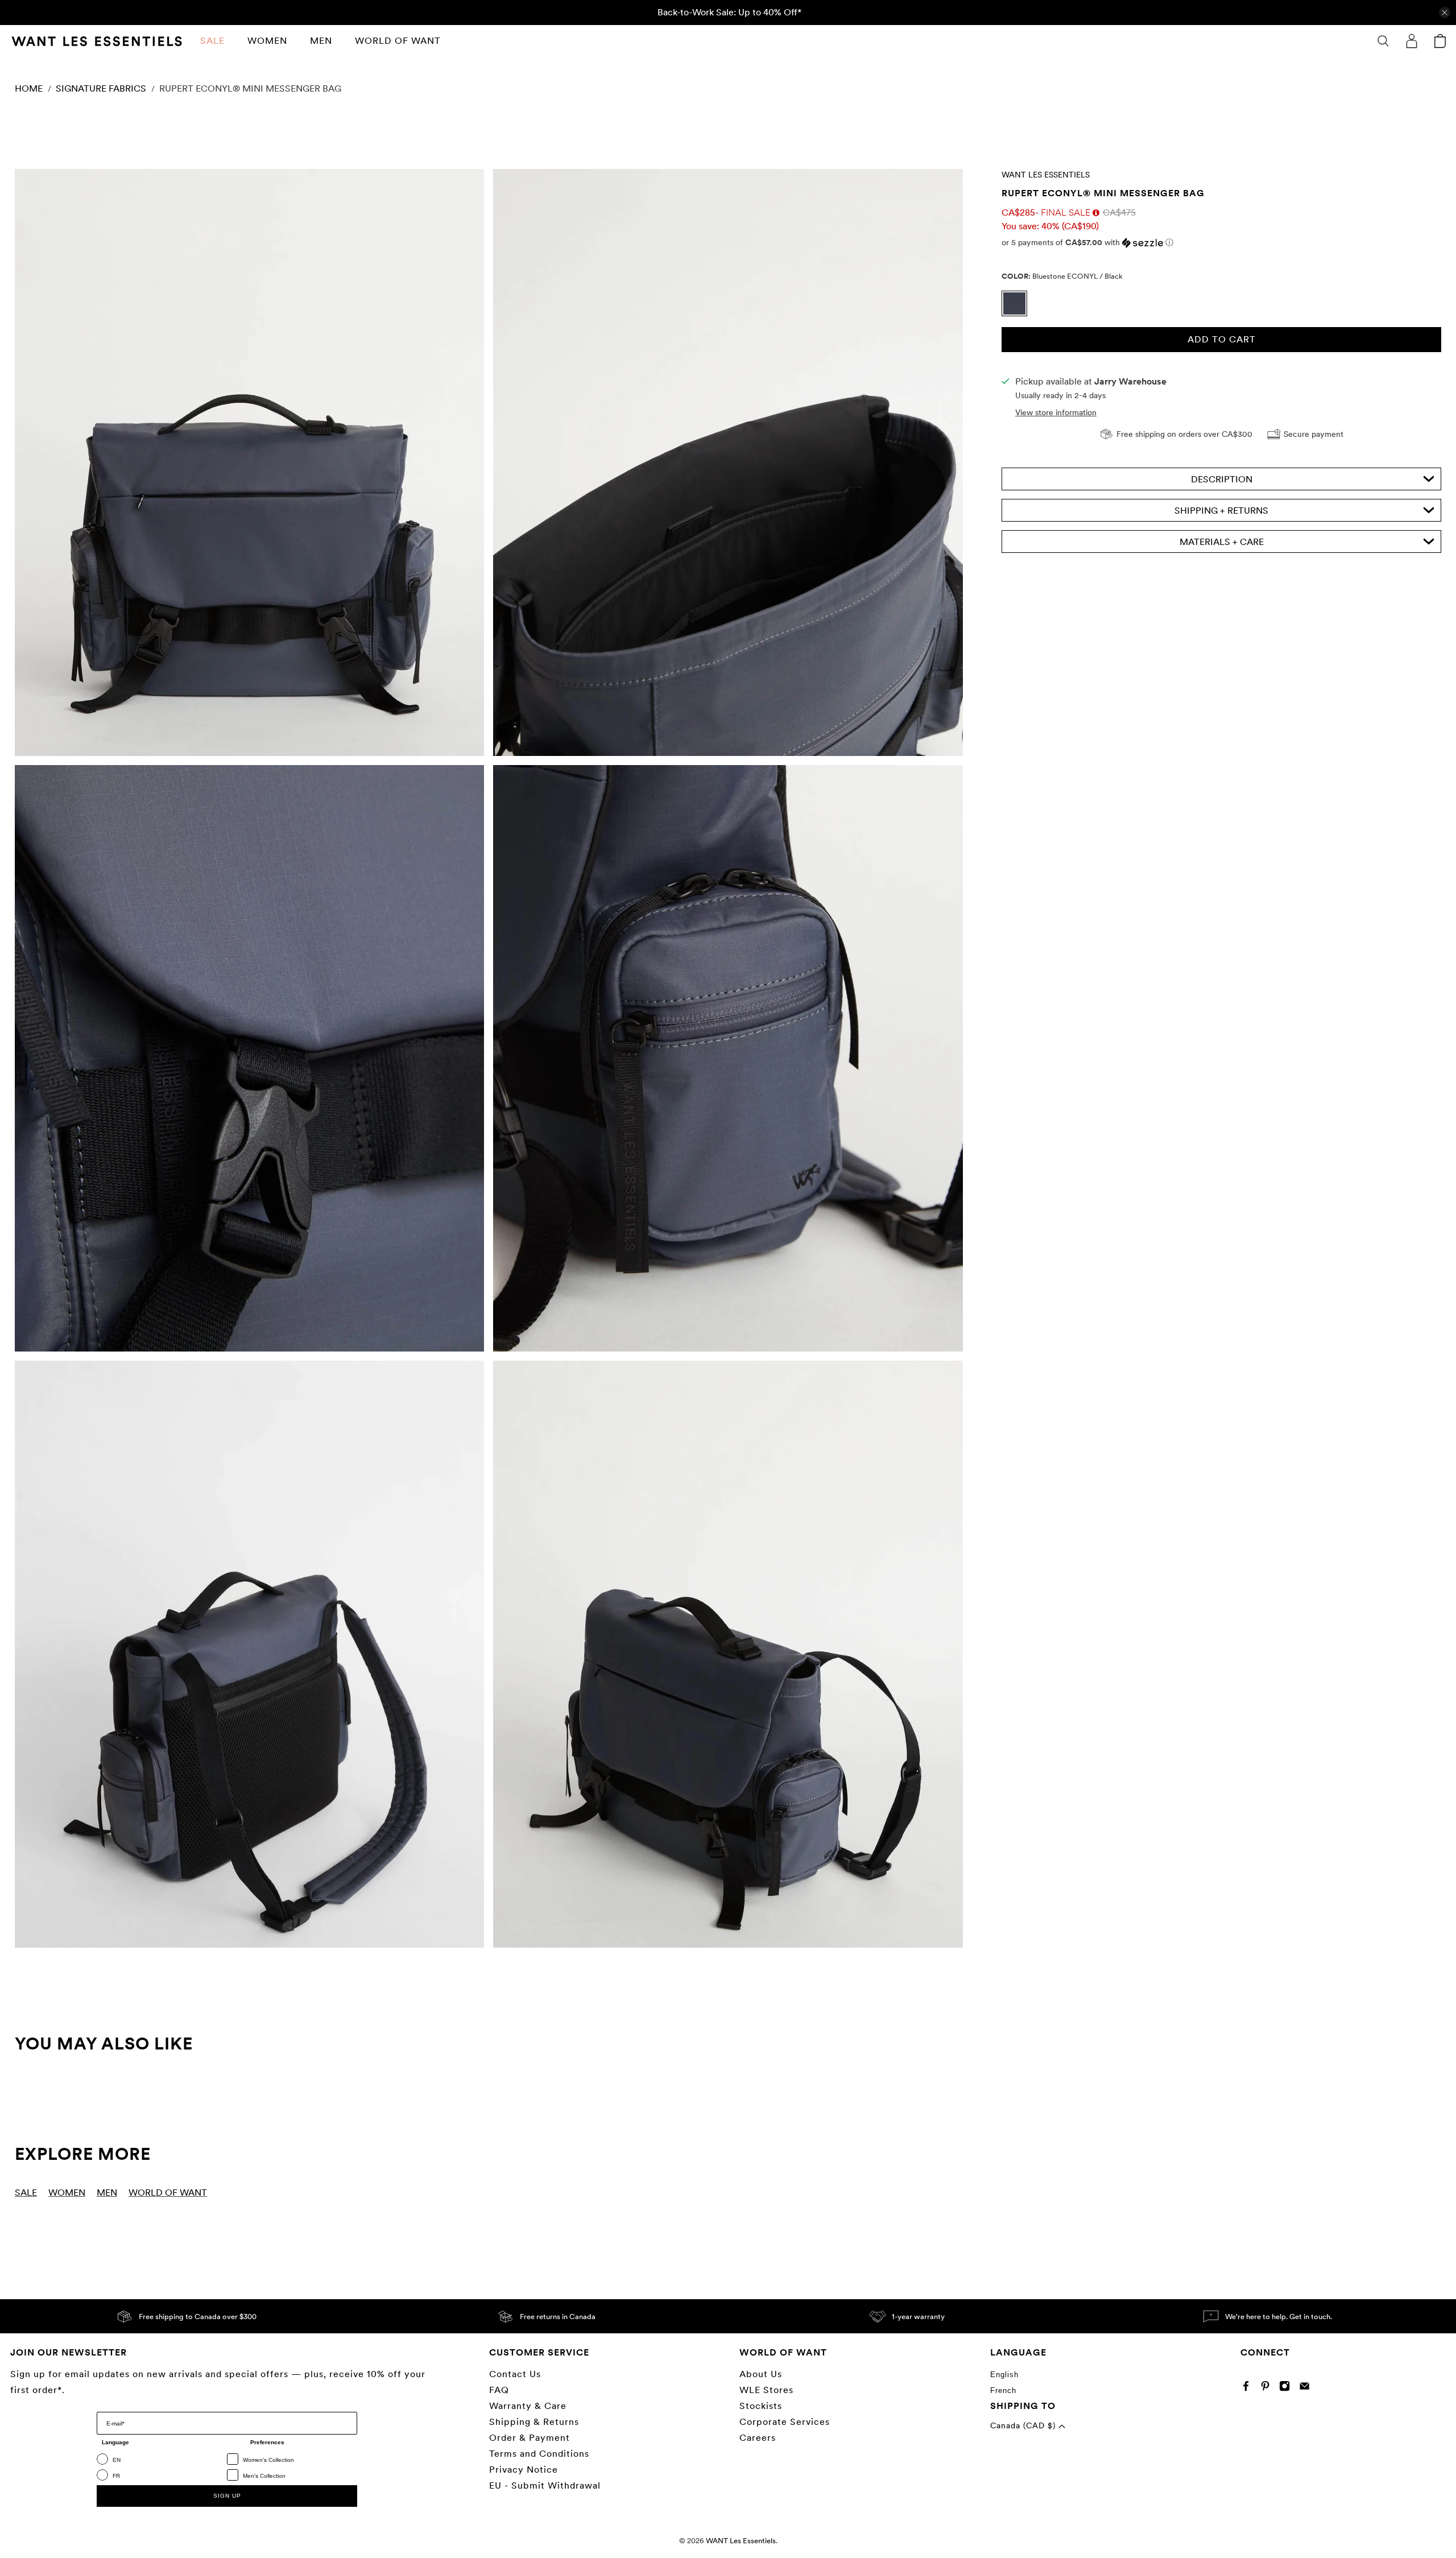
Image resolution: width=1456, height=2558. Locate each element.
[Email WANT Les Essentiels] (1307, 2389)
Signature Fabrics (101, 89)
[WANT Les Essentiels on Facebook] (1249, 2389)
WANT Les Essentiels (1046, 175)
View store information (1056, 412)
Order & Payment (530, 2438)
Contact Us (515, 2374)
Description (1222, 479)
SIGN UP (227, 2496)
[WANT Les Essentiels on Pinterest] (1268, 2389)
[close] (1445, 13)
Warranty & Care (528, 2406)
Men (321, 41)
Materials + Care (1222, 542)
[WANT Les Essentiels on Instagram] (1287, 2389)
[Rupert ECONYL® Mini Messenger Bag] (249, 462)
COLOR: (1062, 276)
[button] (1221, 243)
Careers (758, 2438)
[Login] (1412, 41)
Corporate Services (785, 2422)
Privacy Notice (524, 2470)
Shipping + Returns (1221, 511)
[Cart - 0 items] (1440, 41)
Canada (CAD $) (1024, 2425)
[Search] (1383, 41)
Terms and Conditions (539, 2454)
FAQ (499, 2390)
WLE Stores (766, 2390)
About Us (761, 2374)
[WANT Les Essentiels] (97, 41)
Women (267, 41)
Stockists (761, 2406)
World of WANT (398, 41)
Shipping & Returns (534, 2422)
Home (29, 89)
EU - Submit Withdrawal (545, 2485)
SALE (212, 41)
